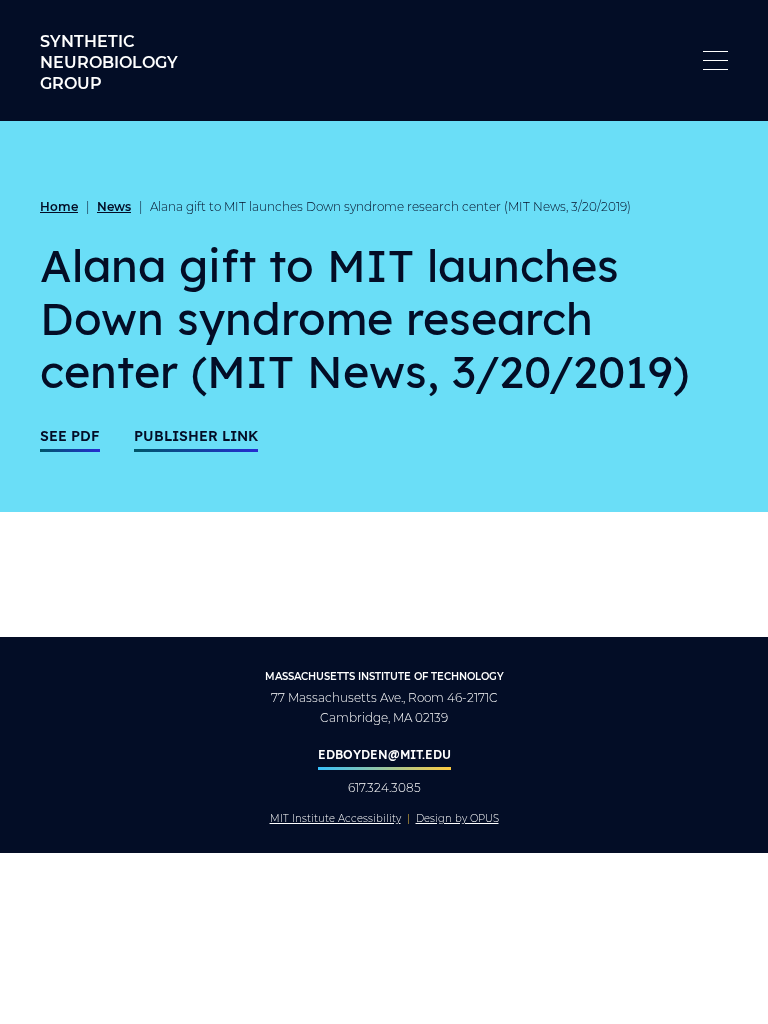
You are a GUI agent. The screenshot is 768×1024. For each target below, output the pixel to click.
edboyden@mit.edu (384, 754)
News (114, 206)
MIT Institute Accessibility (335, 819)
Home (59, 206)
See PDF (70, 435)
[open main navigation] (715, 60)
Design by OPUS (457, 819)
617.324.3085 (384, 787)
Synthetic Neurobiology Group (109, 61)
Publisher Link (196, 435)
